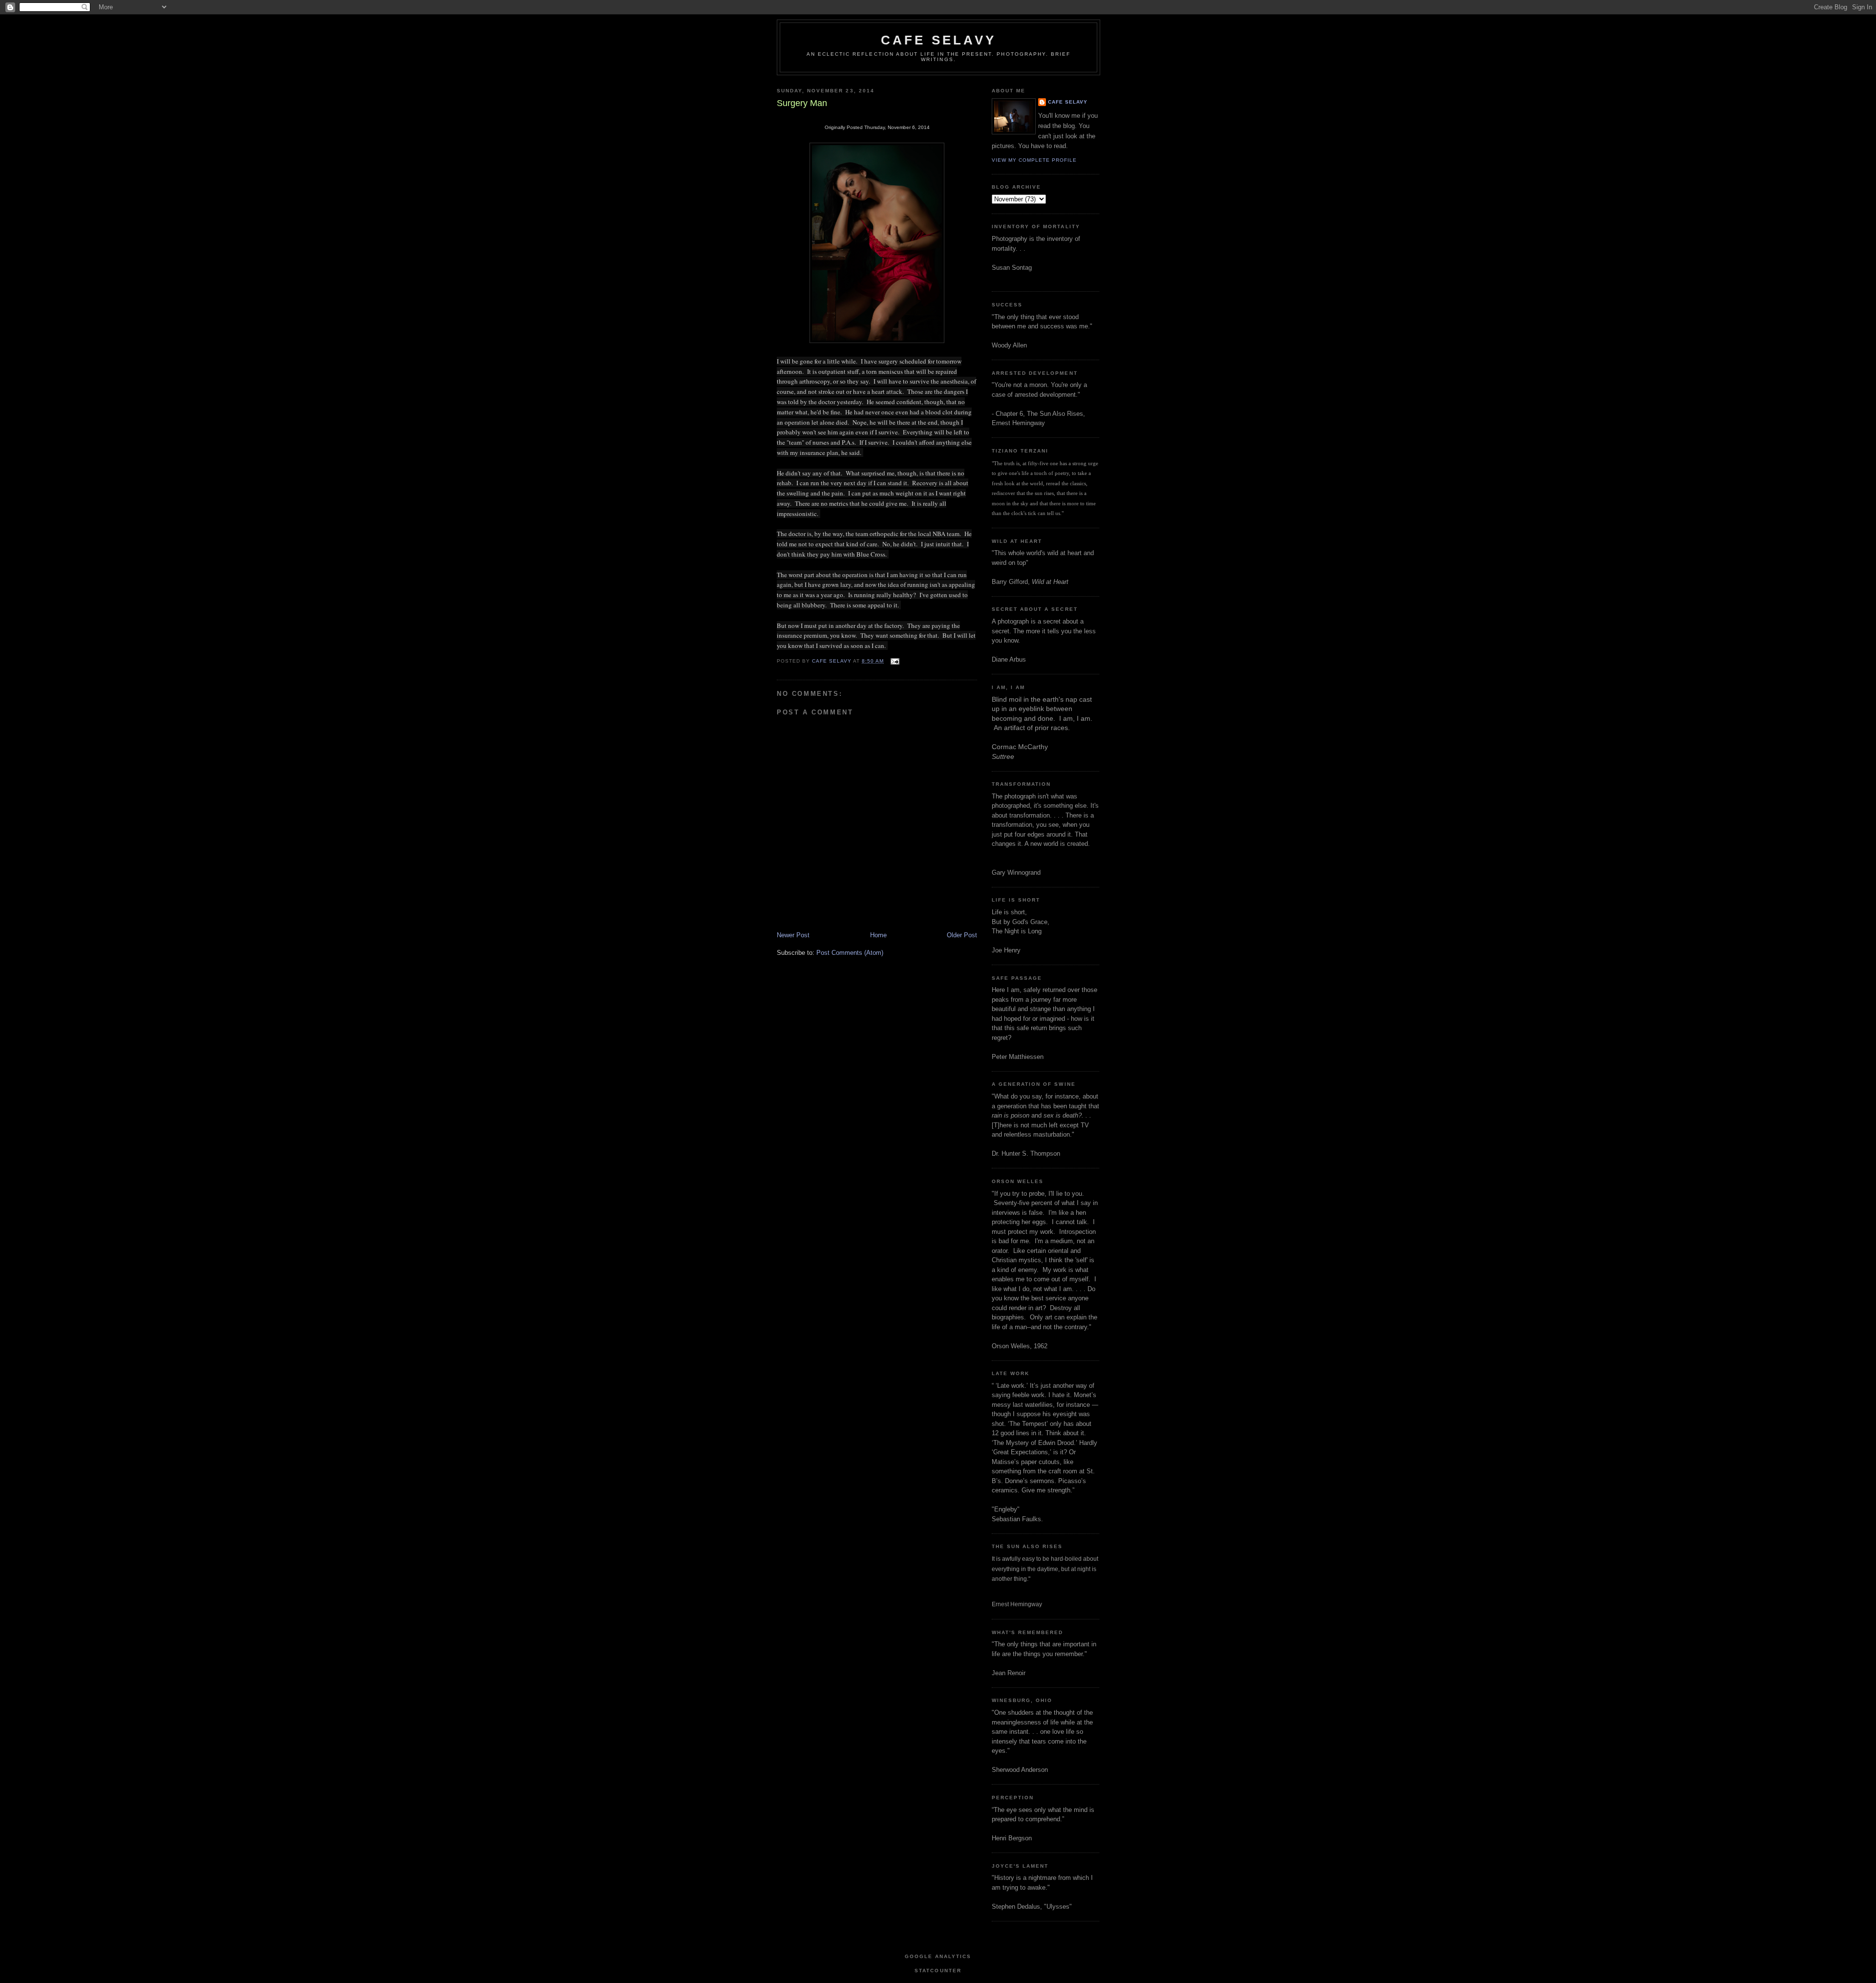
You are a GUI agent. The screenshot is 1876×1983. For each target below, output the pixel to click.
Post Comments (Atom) (850, 953)
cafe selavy (938, 40)
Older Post (962, 935)
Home (878, 935)
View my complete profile (1034, 160)
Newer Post (793, 935)
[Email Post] (894, 661)
